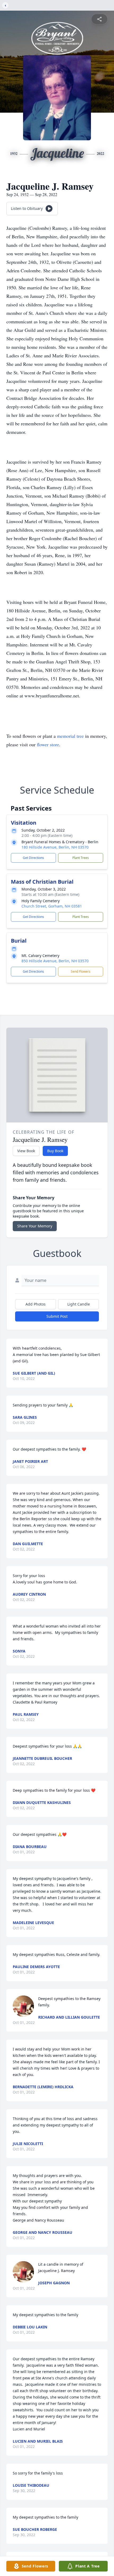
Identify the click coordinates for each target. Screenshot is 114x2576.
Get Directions (33, 858)
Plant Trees (81, 858)
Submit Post (57, 1316)
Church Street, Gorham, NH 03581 (52, 906)
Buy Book (55, 1151)
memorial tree (70, 736)
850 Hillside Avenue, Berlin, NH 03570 (55, 961)
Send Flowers (81, 971)
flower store (48, 744)
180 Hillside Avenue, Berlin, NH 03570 (55, 847)
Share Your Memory (35, 1226)
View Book (26, 1151)
